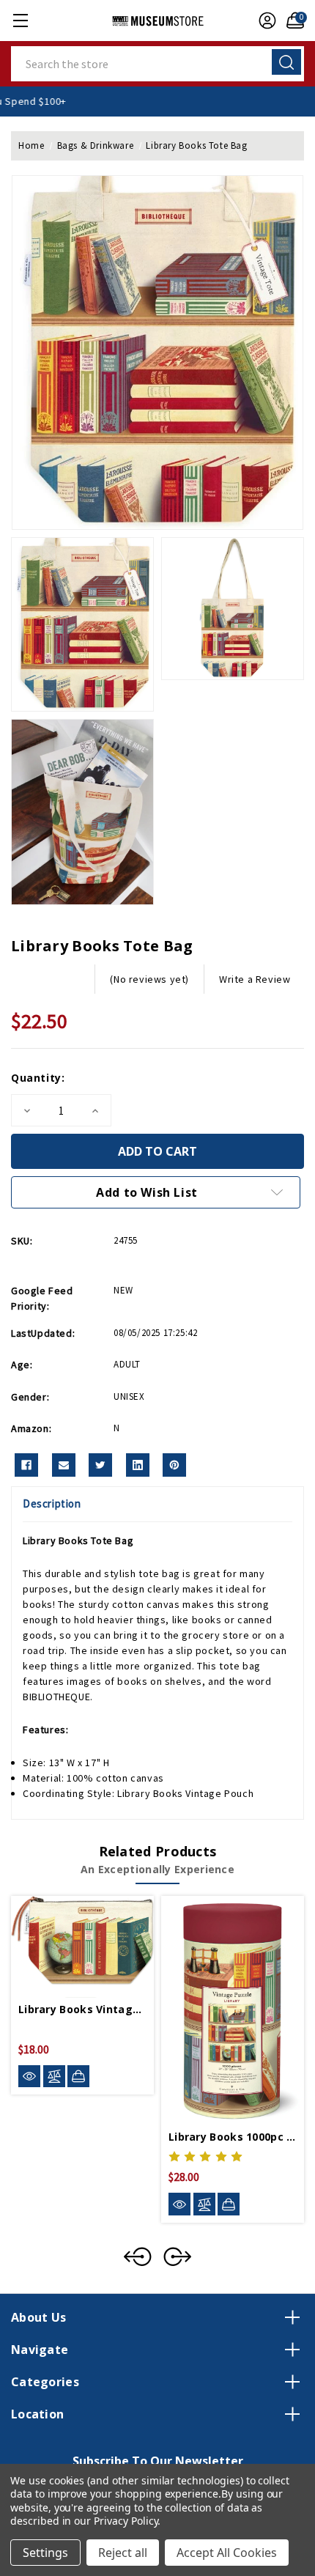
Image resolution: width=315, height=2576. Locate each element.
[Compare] (54, 2077)
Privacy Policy (126, 2521)
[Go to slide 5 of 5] (138, 2256)
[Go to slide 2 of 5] (177, 2256)
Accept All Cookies (227, 2553)
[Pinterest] (174, 1465)
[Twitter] (100, 1465)
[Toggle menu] (20, 20)
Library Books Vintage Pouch (185, 1793)
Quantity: (38, 1078)
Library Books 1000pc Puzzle (233, 2137)
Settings (45, 2553)
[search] (286, 62)
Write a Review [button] (255, 979)
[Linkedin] (138, 1465)
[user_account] (264, 21)
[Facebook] (26, 1465)
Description (52, 1503)
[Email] (64, 1465)
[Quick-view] (29, 2077)
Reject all (123, 2553)
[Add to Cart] (78, 2076)
